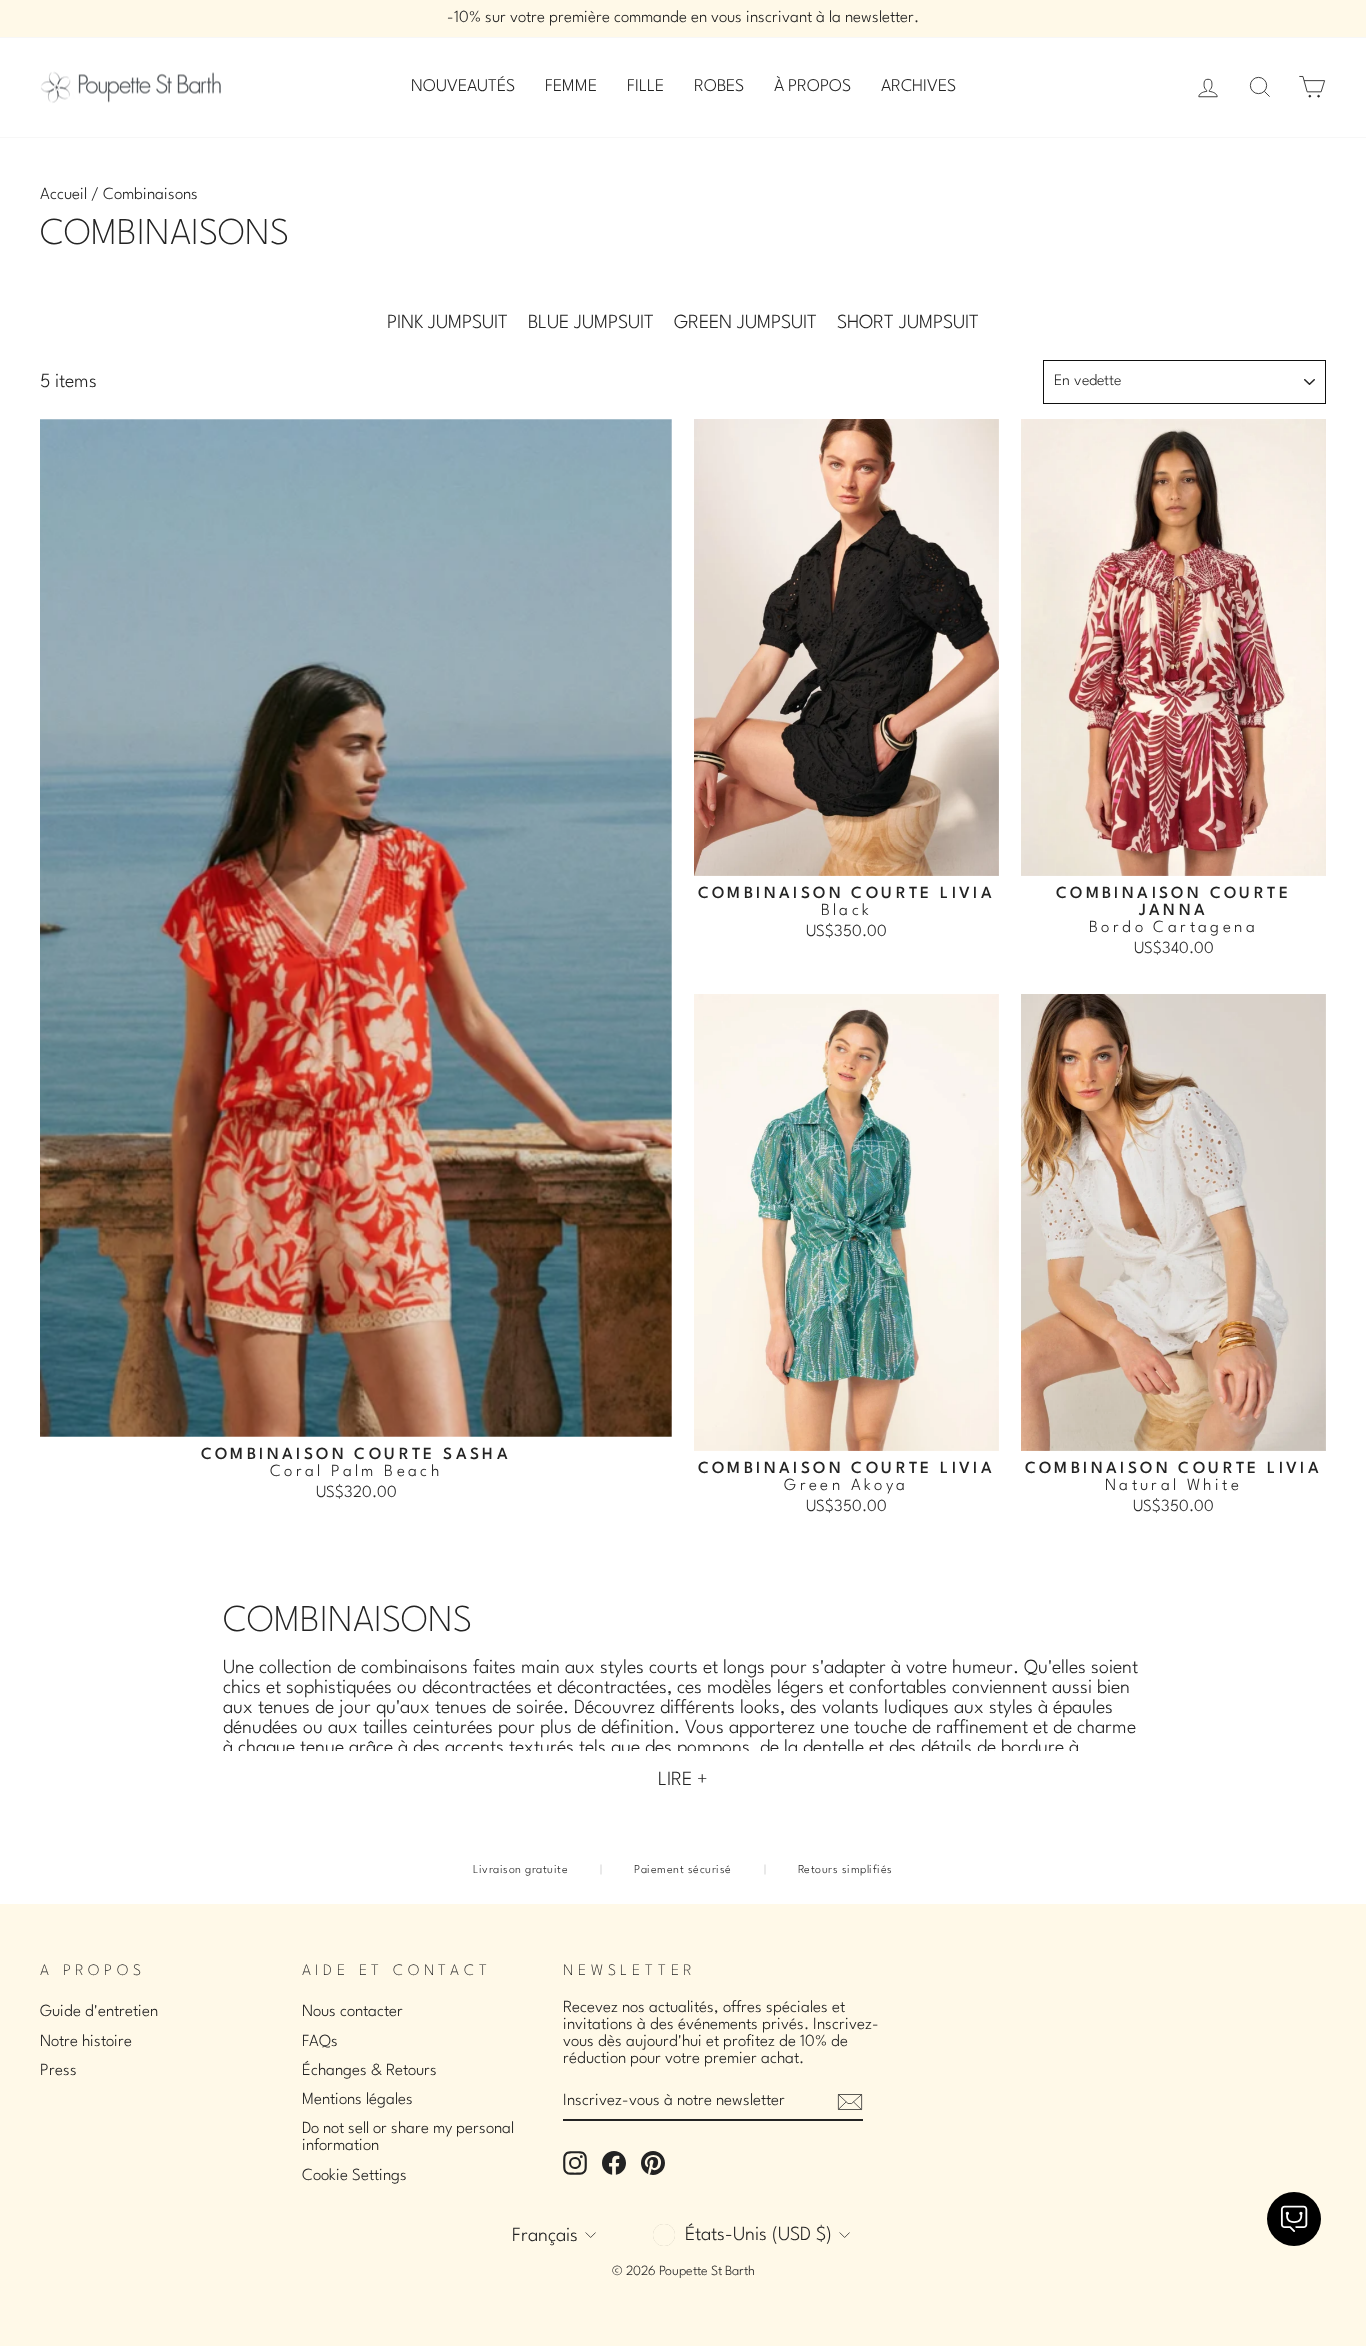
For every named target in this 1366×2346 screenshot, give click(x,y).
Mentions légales (357, 2100)
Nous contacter (352, 2012)
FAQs (320, 2042)
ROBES (719, 86)
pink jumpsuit (447, 323)
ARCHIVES (918, 86)
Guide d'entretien (99, 2012)
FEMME (571, 86)
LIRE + (683, 1780)
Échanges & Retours (369, 2071)
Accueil (63, 195)
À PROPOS (812, 86)
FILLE (645, 86)
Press (58, 2071)
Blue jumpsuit (591, 323)
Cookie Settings (354, 2176)
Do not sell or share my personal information (408, 2137)
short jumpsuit (908, 323)
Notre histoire (86, 2042)
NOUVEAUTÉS (463, 86)
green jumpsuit (745, 323)
